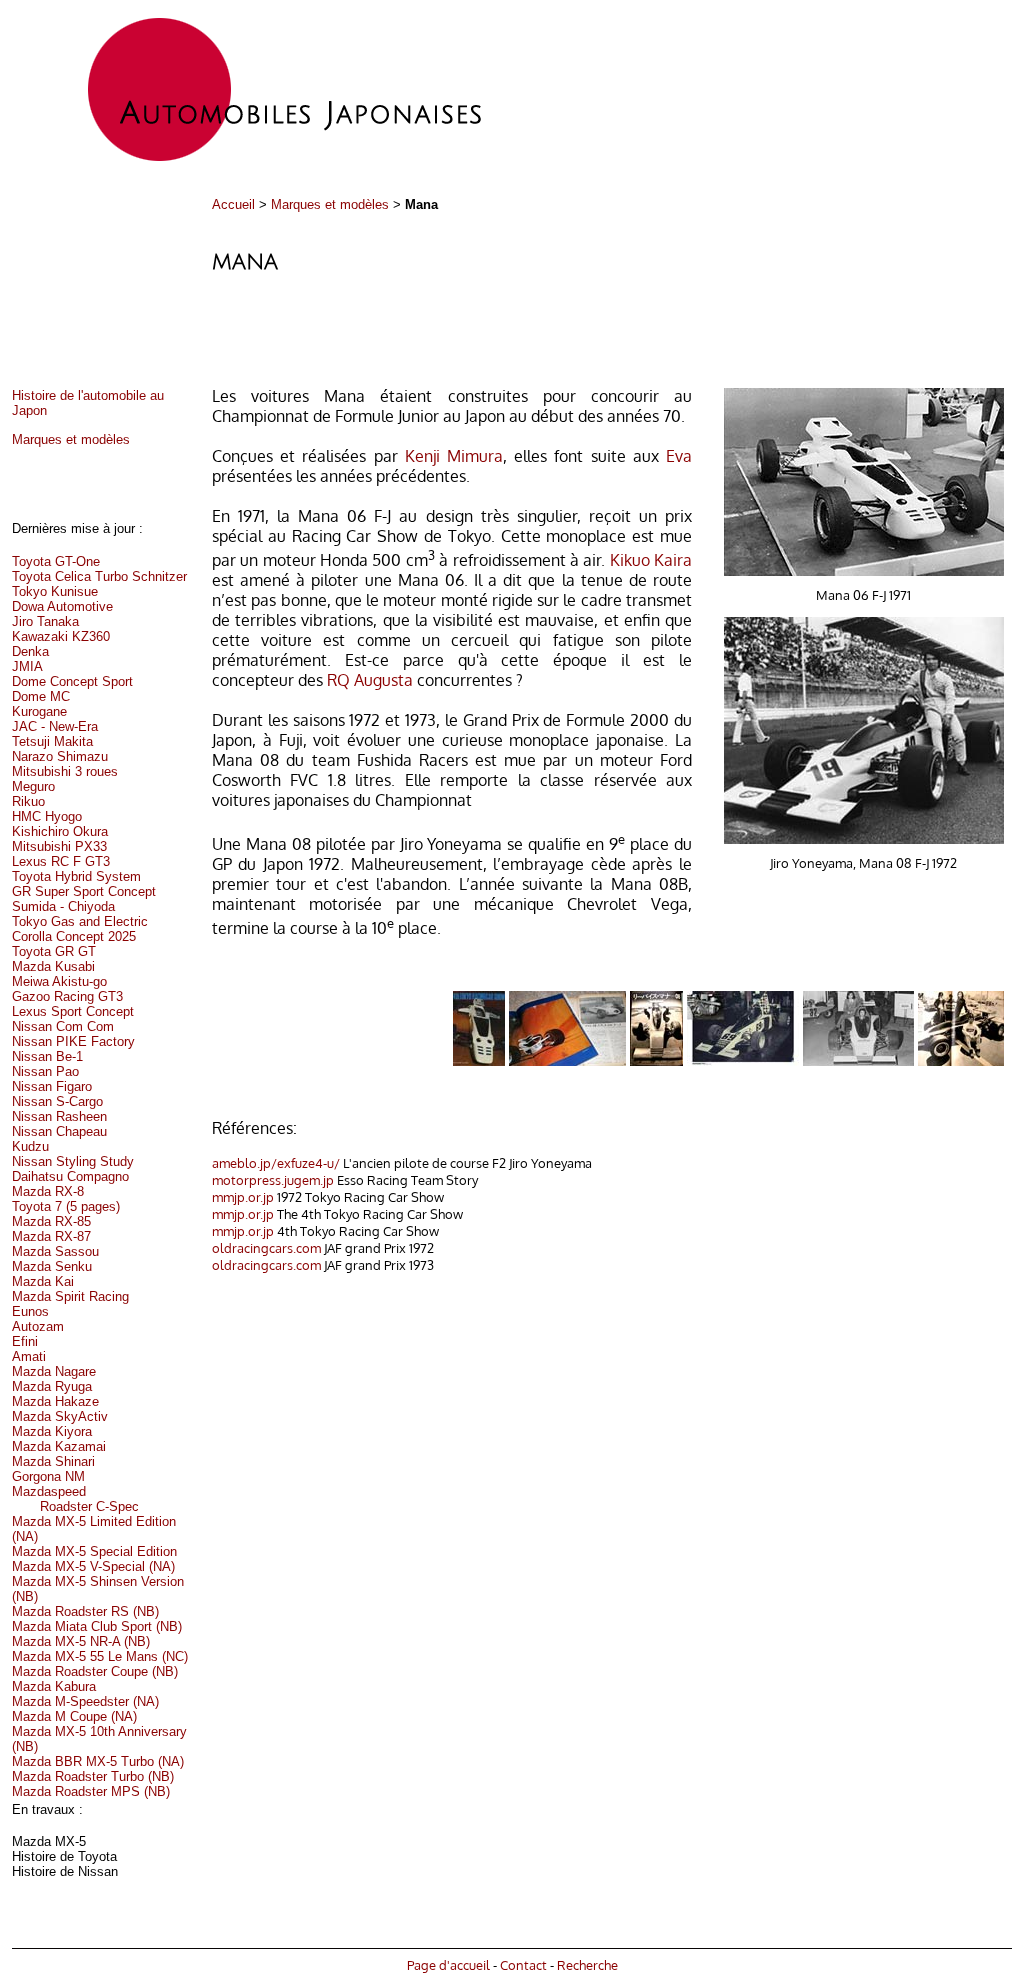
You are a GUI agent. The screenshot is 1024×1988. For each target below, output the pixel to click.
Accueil (233, 204)
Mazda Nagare (54, 1371)
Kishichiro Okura (60, 831)
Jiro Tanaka (45, 621)
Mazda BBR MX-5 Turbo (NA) (98, 1761)
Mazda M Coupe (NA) (74, 1716)
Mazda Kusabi (53, 966)
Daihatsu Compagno (70, 1176)
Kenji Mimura (454, 456)
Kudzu (30, 1146)
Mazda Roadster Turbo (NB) (93, 1776)
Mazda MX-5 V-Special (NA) (93, 1566)
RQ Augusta (370, 680)
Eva (679, 456)
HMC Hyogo (47, 816)
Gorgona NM (48, 1476)
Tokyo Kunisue (55, 591)
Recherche (587, 1964)
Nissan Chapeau (59, 1131)
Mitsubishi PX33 (59, 846)
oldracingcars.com (266, 1247)
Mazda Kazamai (59, 1446)
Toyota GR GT (54, 951)
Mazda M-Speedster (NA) (85, 1701)
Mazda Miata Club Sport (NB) (97, 1626)
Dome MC (41, 696)
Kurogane (39, 711)
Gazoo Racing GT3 (67, 996)
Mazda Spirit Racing (70, 1296)
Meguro (33, 786)
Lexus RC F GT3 (61, 861)
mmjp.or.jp (243, 1196)
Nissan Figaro (52, 1086)
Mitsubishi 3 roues (65, 771)
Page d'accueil (448, 1964)
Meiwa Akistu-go (59, 981)
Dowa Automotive (62, 606)
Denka (30, 651)
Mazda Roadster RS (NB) (85, 1611)
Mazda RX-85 (51, 1221)
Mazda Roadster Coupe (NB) (95, 1671)
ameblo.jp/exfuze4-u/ (276, 1162)
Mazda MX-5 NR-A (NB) (81, 1641)
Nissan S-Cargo (57, 1101)
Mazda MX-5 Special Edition (94, 1551)
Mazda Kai (43, 1281)
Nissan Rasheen (59, 1116)
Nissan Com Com (63, 1026)
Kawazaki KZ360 (61, 636)
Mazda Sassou (55, 1251)
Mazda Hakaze (55, 1401)
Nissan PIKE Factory (73, 1041)
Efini (25, 1341)
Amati (29, 1356)
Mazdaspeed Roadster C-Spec (75, 1499)
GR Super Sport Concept (84, 891)
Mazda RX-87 (51, 1236)
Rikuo (28, 801)
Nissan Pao (45, 1071)
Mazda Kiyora (52, 1431)
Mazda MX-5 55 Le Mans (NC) (100, 1656)
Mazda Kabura (54, 1686)
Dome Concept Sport (72, 681)
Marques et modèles (330, 204)
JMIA (27, 666)
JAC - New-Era (55, 726)
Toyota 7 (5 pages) (66, 1206)
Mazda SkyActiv (60, 1416)
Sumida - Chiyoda (63, 906)
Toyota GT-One (56, 561)
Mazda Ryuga (52, 1386)
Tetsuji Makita (52, 741)
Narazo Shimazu (60, 756)
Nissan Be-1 (47, 1056)
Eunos (30, 1311)
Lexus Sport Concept (73, 1011)
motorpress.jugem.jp (273, 1179)
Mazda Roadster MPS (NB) (91, 1791)
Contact (523, 1964)
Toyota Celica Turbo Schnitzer (99, 576)
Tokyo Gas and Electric (80, 921)
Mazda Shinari (53, 1461)
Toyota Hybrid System (76, 876)
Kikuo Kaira (651, 560)
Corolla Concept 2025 (74, 936)
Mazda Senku (52, 1266)
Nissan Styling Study (73, 1161)
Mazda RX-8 (48, 1191)
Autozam (38, 1326)
